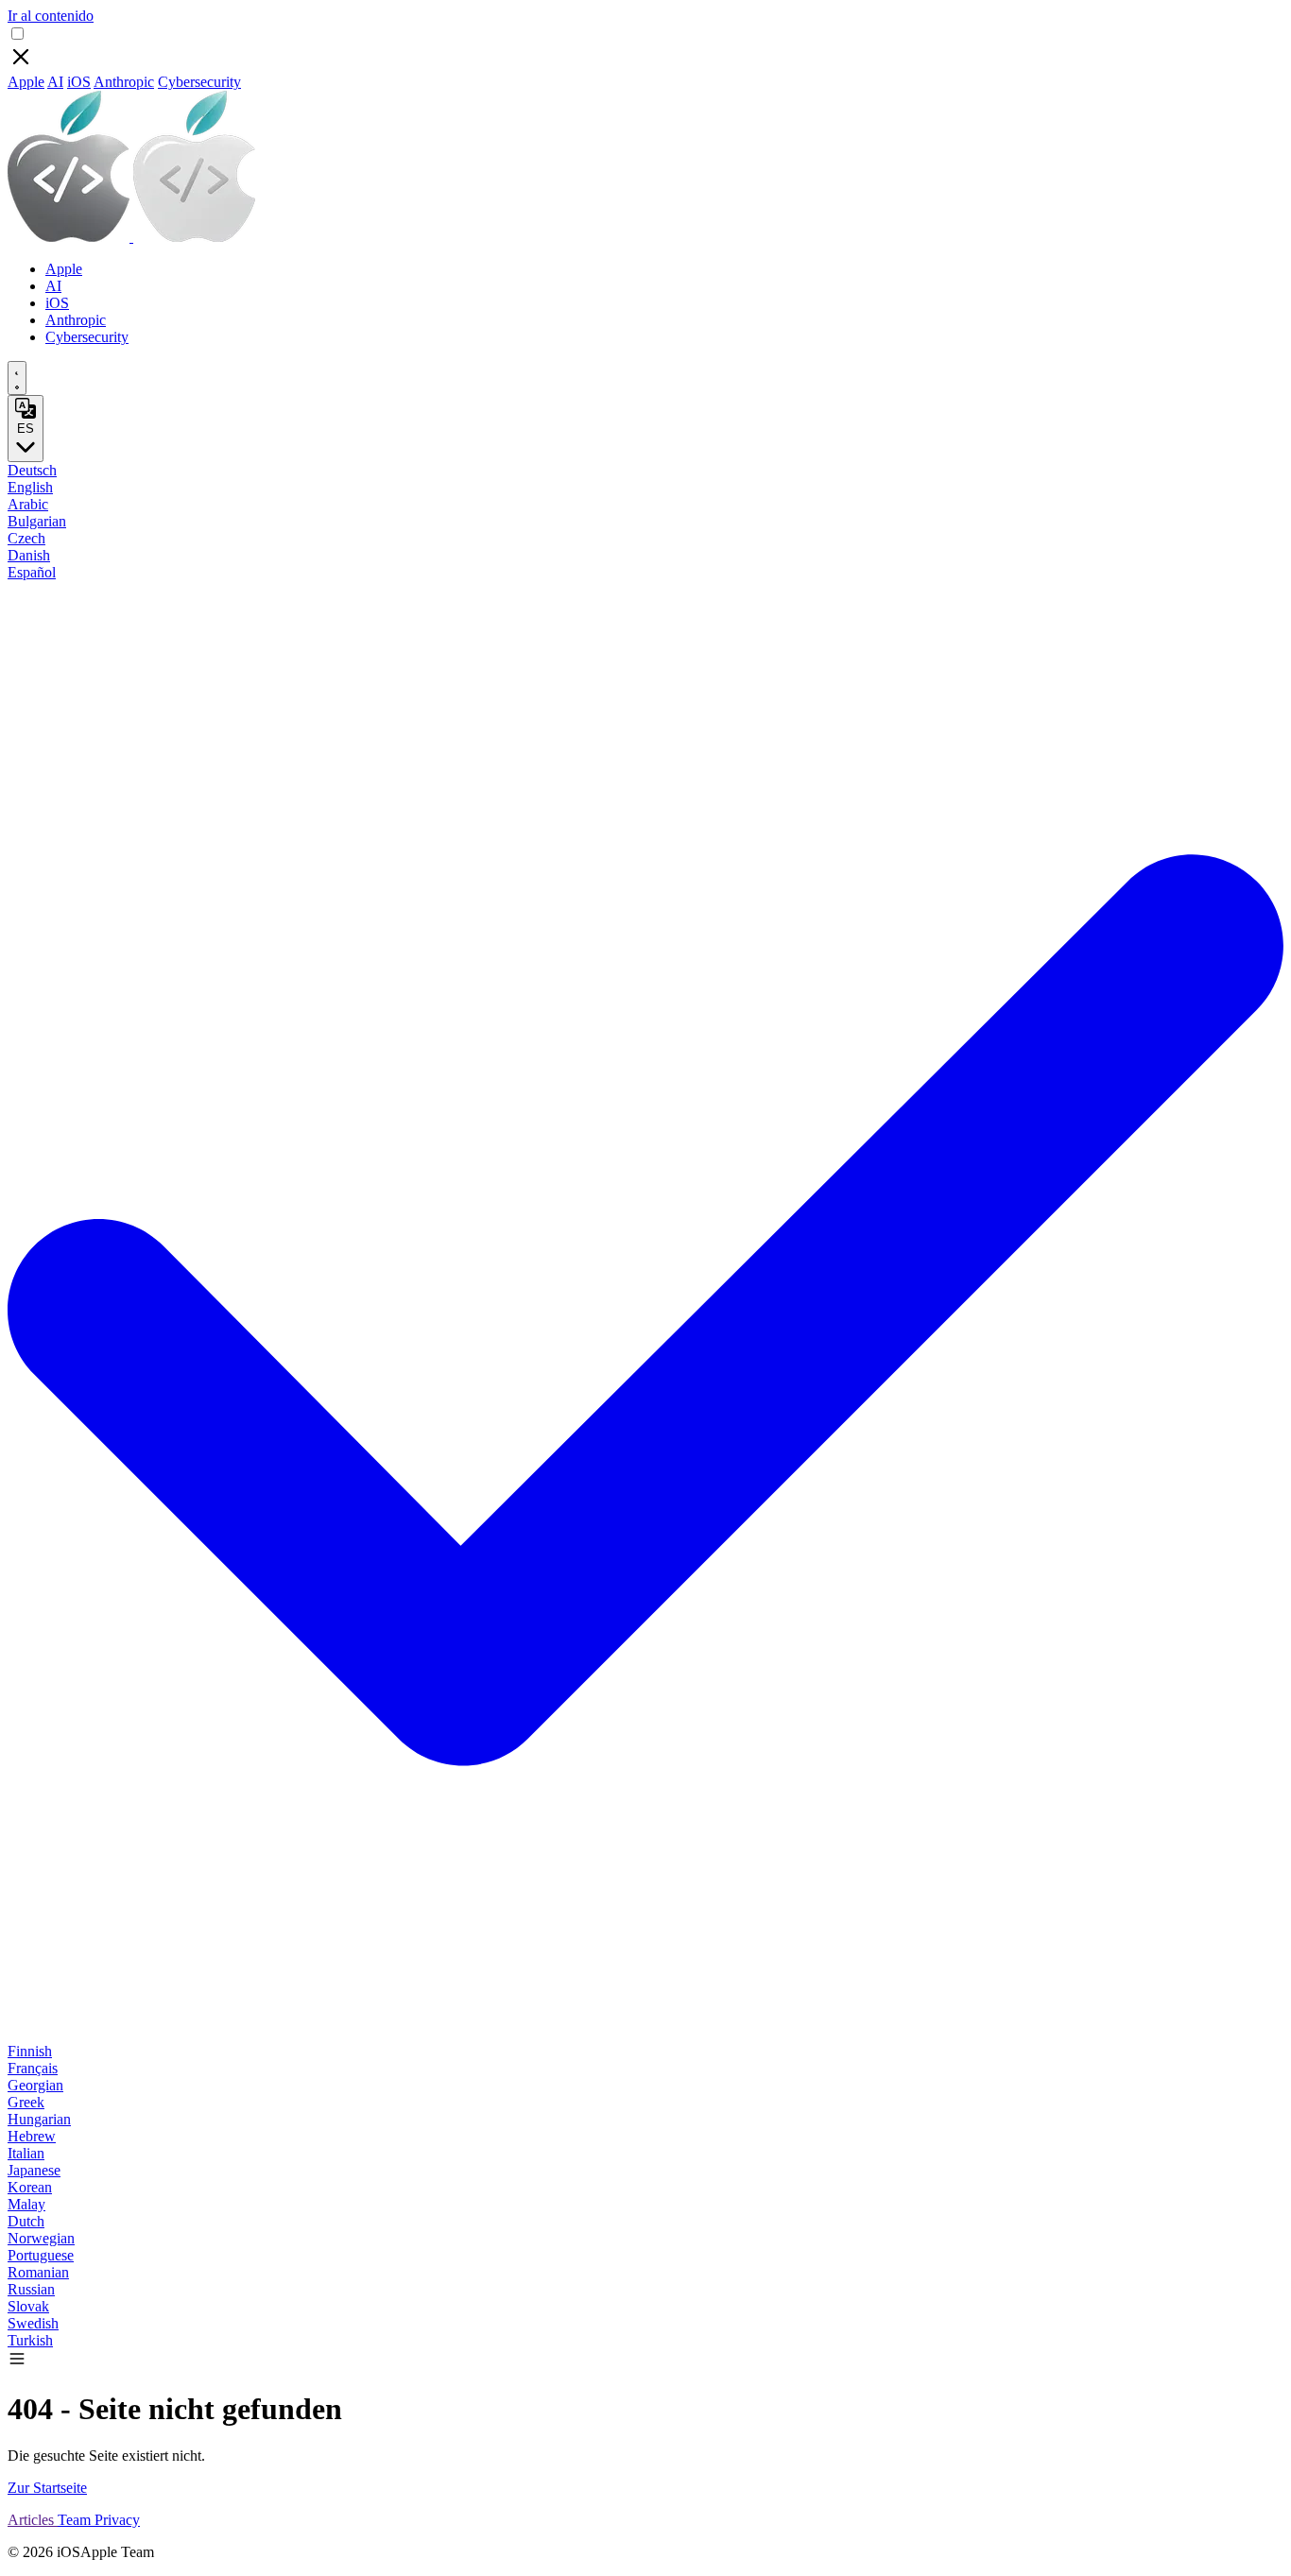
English (30, 487)
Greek (26, 2102)
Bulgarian (37, 521)
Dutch (26, 2221)
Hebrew (32, 2136)
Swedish (33, 2323)
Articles (33, 2520)
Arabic (28, 504)
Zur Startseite (47, 2488)
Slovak (28, 2306)
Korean (30, 2187)
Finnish (30, 2051)
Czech (26, 538)
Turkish (30, 2340)
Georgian (35, 2085)
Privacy (117, 2520)
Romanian (38, 2272)
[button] (17, 2363)
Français (33, 2068)
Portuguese (41, 2255)
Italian (26, 2153)
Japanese (34, 2170)
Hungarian (39, 2119)
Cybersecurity (199, 82)
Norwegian (41, 2238)
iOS (79, 82)
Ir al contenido (51, 16)
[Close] (21, 65)
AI (55, 82)
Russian (31, 2289)
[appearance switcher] (17, 378)
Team (76, 2520)
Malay (26, 2204)
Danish (29, 555)
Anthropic (124, 82)
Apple (26, 82)
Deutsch (32, 470)
